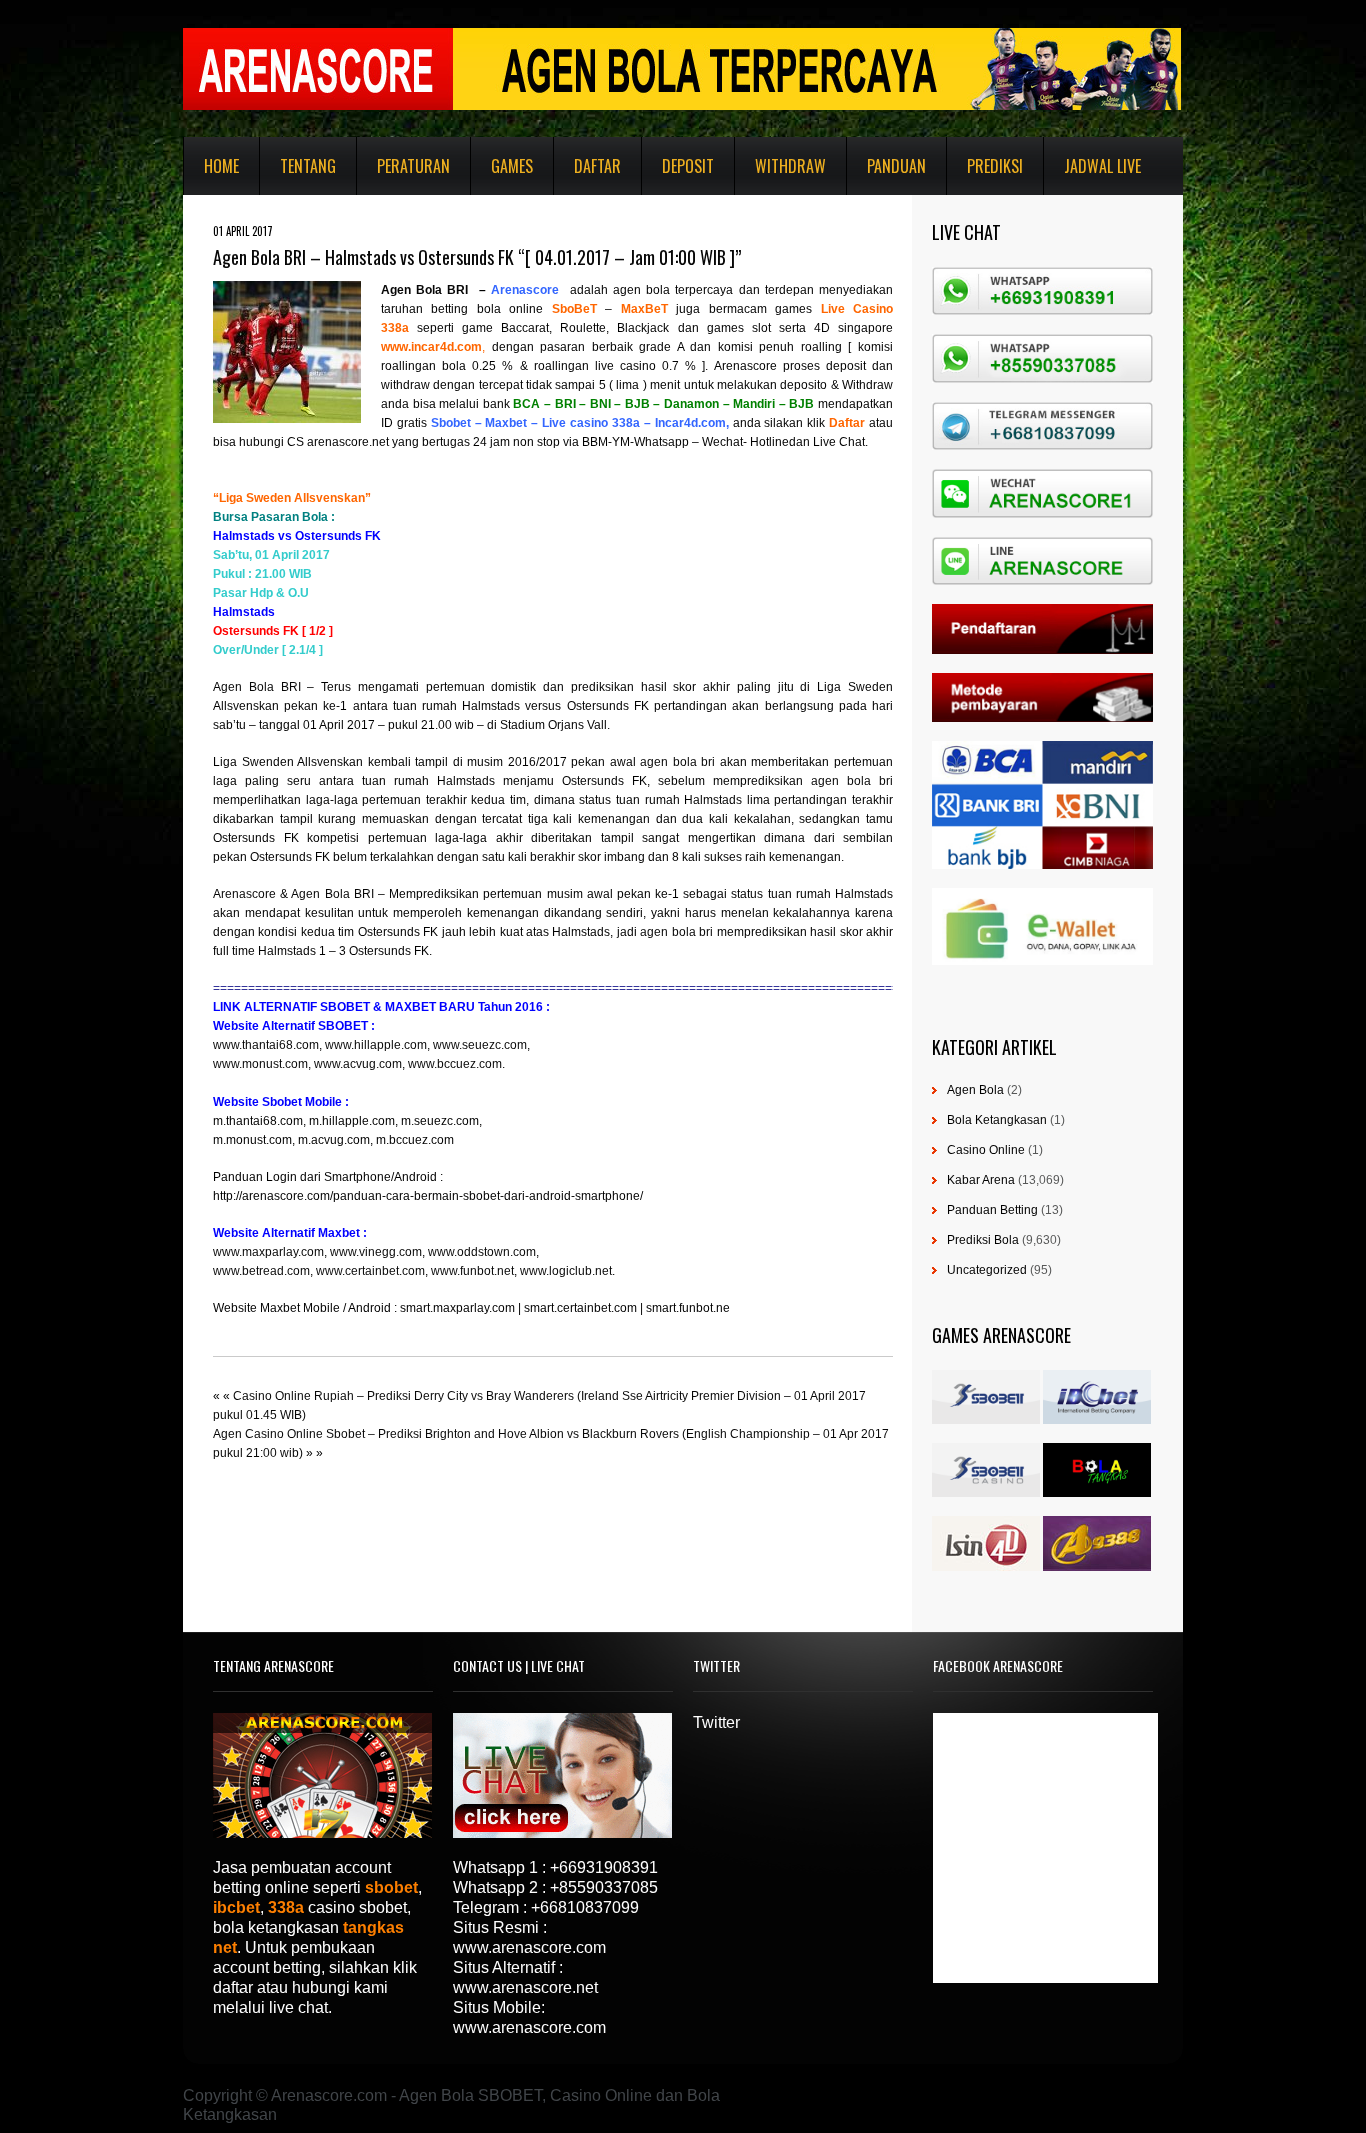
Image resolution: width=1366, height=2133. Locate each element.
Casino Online (986, 1150)
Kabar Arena (981, 1180)
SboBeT (574, 309)
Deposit (688, 166)
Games (512, 166)
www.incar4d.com (431, 347)
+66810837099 (585, 1907)
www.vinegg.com (376, 1252)
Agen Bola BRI (424, 290)
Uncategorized (987, 1270)
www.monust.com (260, 1064)
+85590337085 (604, 1887)
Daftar (597, 166)
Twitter (716, 1722)
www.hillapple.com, (377, 1045)
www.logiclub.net (566, 1271)
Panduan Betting (992, 1210)
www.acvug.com (358, 1064)
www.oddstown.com (482, 1252)
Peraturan (413, 166)
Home (221, 166)
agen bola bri (677, 762)
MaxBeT (644, 309)
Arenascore (244, 894)
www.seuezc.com (480, 1045)
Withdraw (790, 166)
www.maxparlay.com (268, 1252)
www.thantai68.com (266, 1045)
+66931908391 (604, 1867)
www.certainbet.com (370, 1271)
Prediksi (995, 166)
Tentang (308, 166)
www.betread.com (261, 1271)
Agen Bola (975, 1090)
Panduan (896, 166)
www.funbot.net (472, 1271)
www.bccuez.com (455, 1064)
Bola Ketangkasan (997, 1120)
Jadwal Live (1102, 166)
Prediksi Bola (983, 1240)
